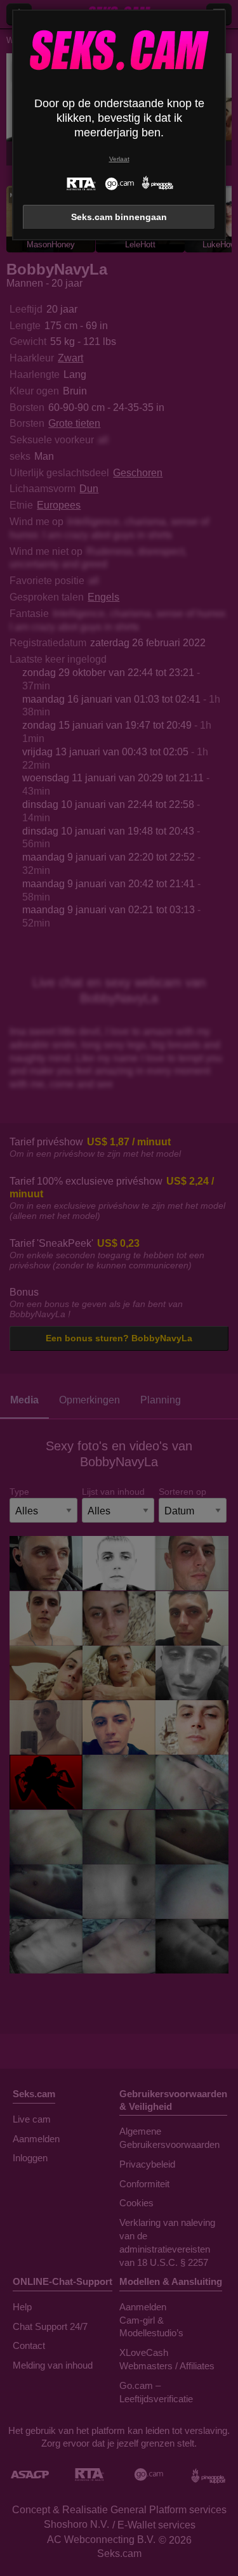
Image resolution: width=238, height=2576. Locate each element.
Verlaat (119, 159)
